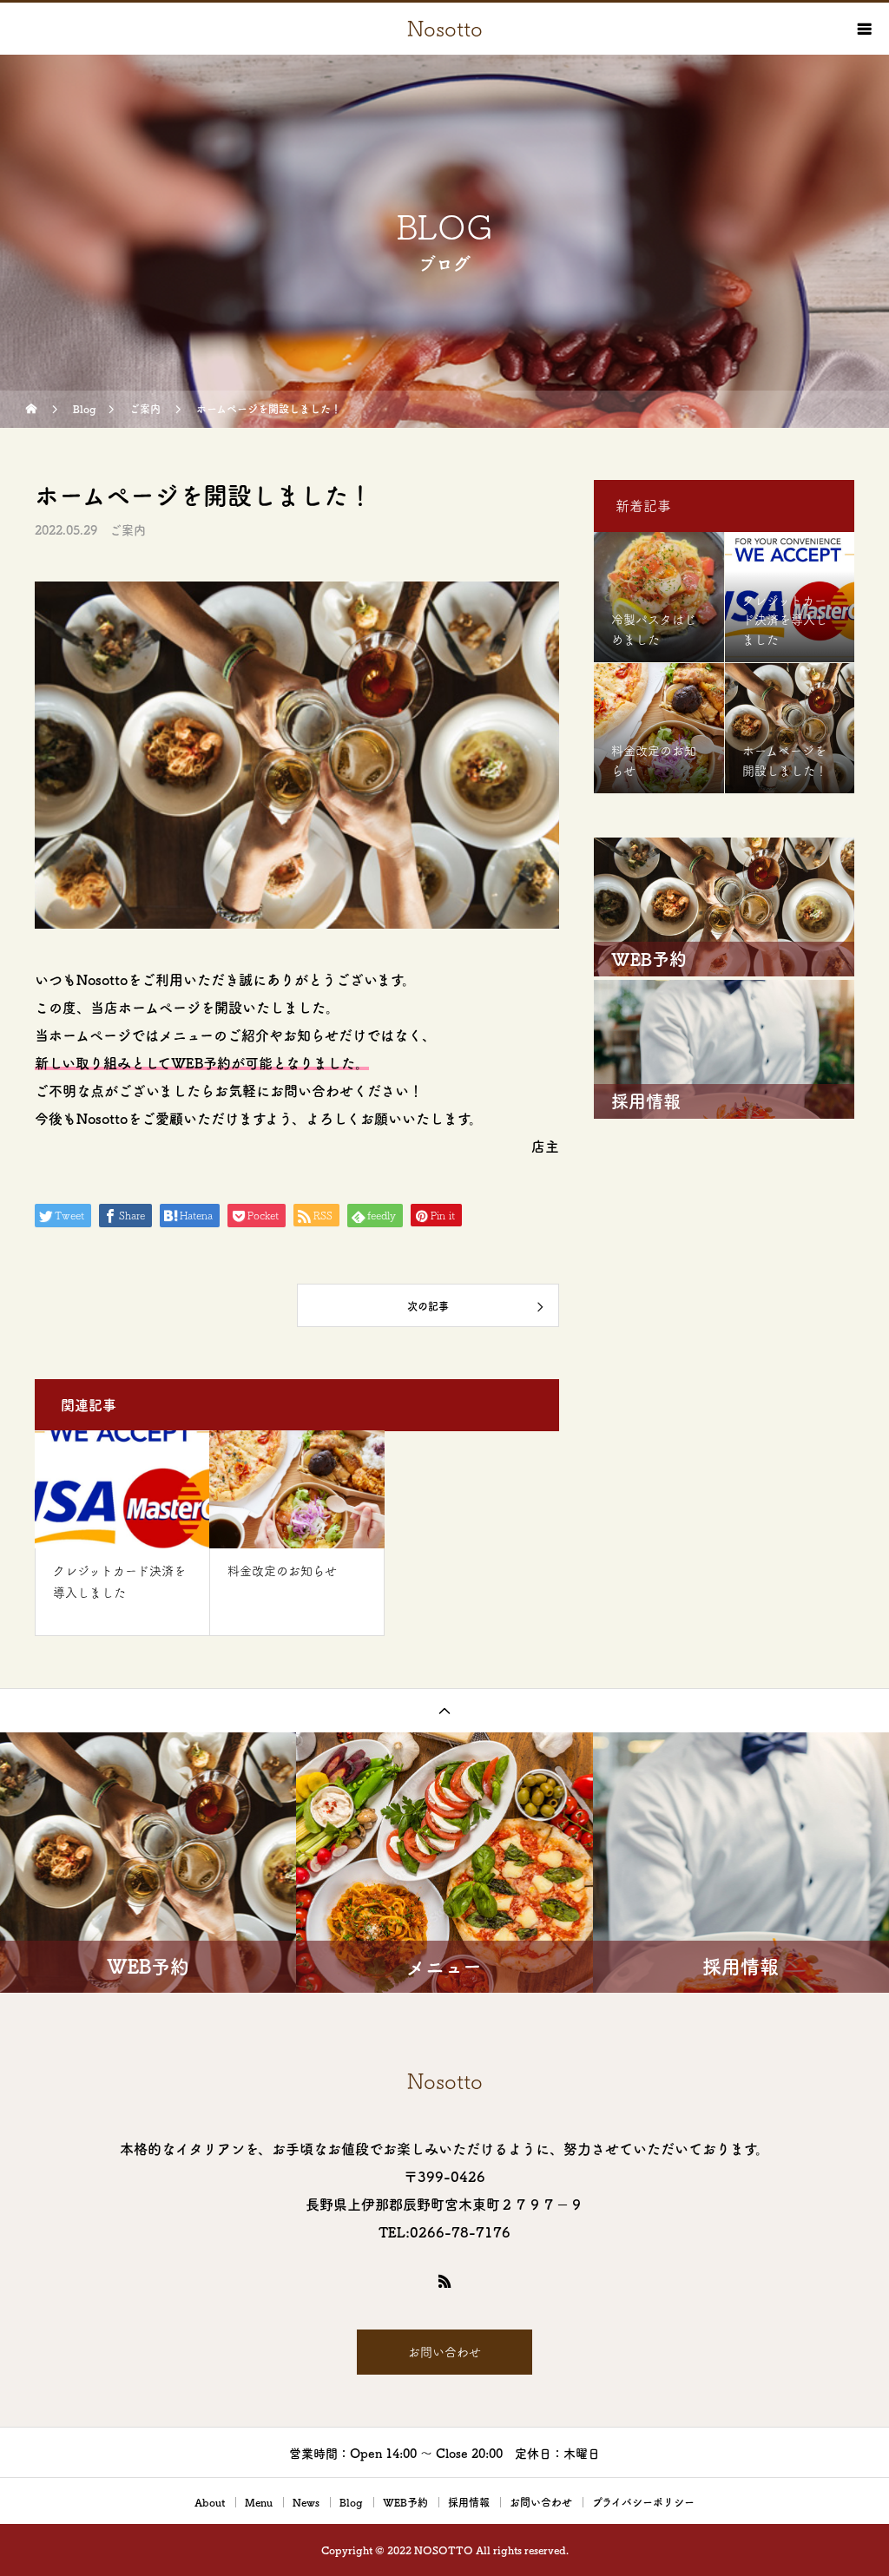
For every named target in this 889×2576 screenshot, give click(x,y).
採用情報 (469, 2502)
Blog (351, 2502)
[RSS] (444, 2281)
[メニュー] (863, 29)
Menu (259, 2502)
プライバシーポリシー (643, 2502)
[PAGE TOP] (444, 1710)
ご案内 (128, 530)
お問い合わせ (444, 2352)
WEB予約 (405, 2502)
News (306, 2502)
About (210, 2502)
